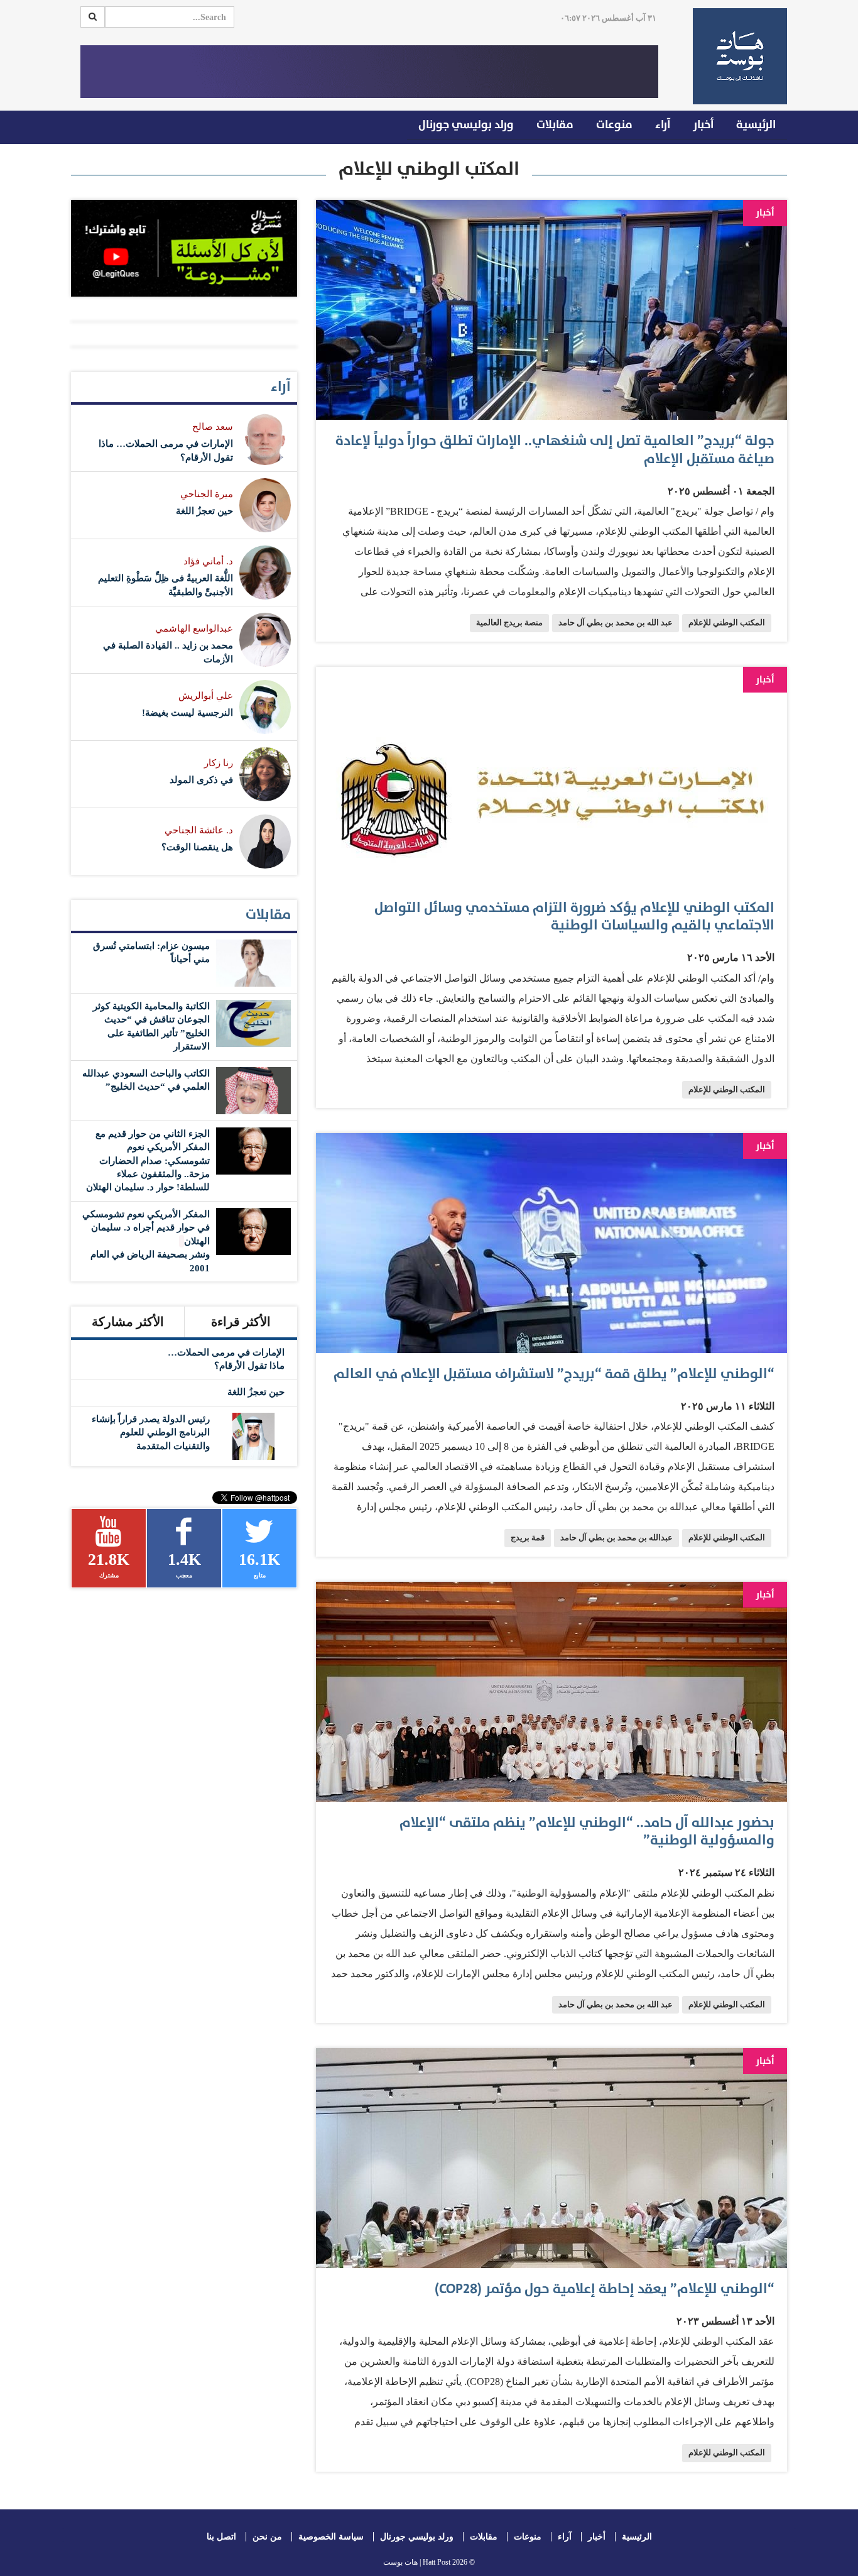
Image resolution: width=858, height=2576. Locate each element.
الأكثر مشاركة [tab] (128, 1322)
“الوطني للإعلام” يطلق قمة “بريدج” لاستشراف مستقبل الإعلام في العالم (554, 1374)
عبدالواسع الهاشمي (194, 628)
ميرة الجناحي (207, 494)
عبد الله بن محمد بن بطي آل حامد (616, 623)
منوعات (614, 125)
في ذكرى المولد (201, 780)
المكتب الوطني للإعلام (727, 623)
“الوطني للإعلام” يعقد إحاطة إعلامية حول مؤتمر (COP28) (605, 2289)
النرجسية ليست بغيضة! (187, 713)
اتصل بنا (221, 2537)
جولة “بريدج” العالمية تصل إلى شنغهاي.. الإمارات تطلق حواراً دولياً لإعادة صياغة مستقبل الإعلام (555, 450)
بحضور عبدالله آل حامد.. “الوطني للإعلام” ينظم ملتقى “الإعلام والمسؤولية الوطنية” (587, 1832)
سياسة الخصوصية (331, 2537)
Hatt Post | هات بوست (417, 2562)
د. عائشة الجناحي (199, 830)
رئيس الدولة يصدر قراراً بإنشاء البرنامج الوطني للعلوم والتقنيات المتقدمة (151, 1433)
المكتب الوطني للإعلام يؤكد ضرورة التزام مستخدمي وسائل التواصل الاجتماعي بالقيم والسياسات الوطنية (574, 917)
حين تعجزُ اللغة (204, 511)
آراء (663, 125)
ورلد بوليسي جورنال (466, 125)
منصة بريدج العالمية (509, 623)
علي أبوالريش (206, 696)
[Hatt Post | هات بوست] (735, 56)
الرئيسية (756, 125)
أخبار (703, 125)
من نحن (267, 2537)
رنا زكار (219, 763)
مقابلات (555, 125)
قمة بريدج (528, 1538)
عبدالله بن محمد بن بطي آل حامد (616, 1538)
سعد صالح (213, 427)
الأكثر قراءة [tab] (241, 1322)
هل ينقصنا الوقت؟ (197, 847)
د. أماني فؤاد (208, 561)
